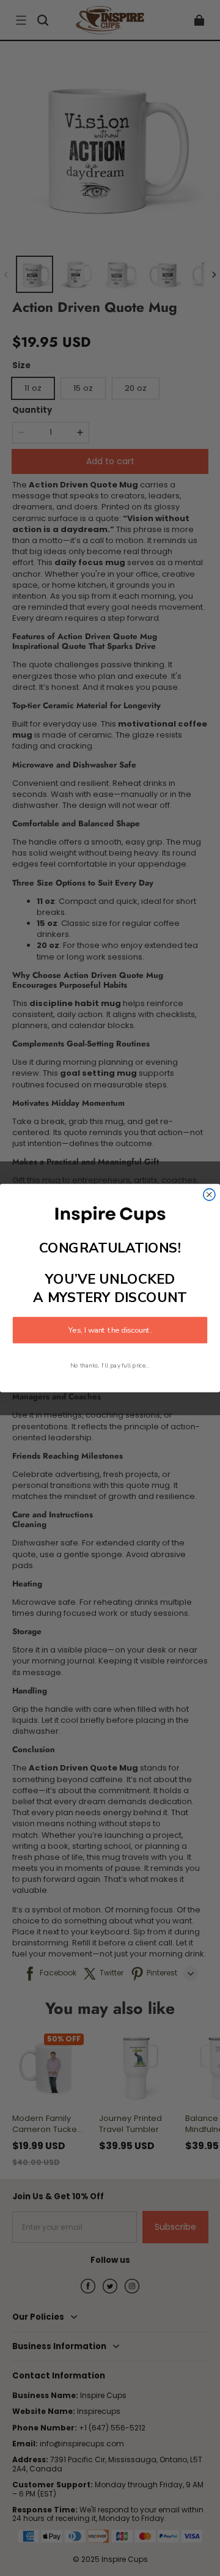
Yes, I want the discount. (110, 1330)
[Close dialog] (209, 1194)
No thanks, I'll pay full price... (110, 1365)
